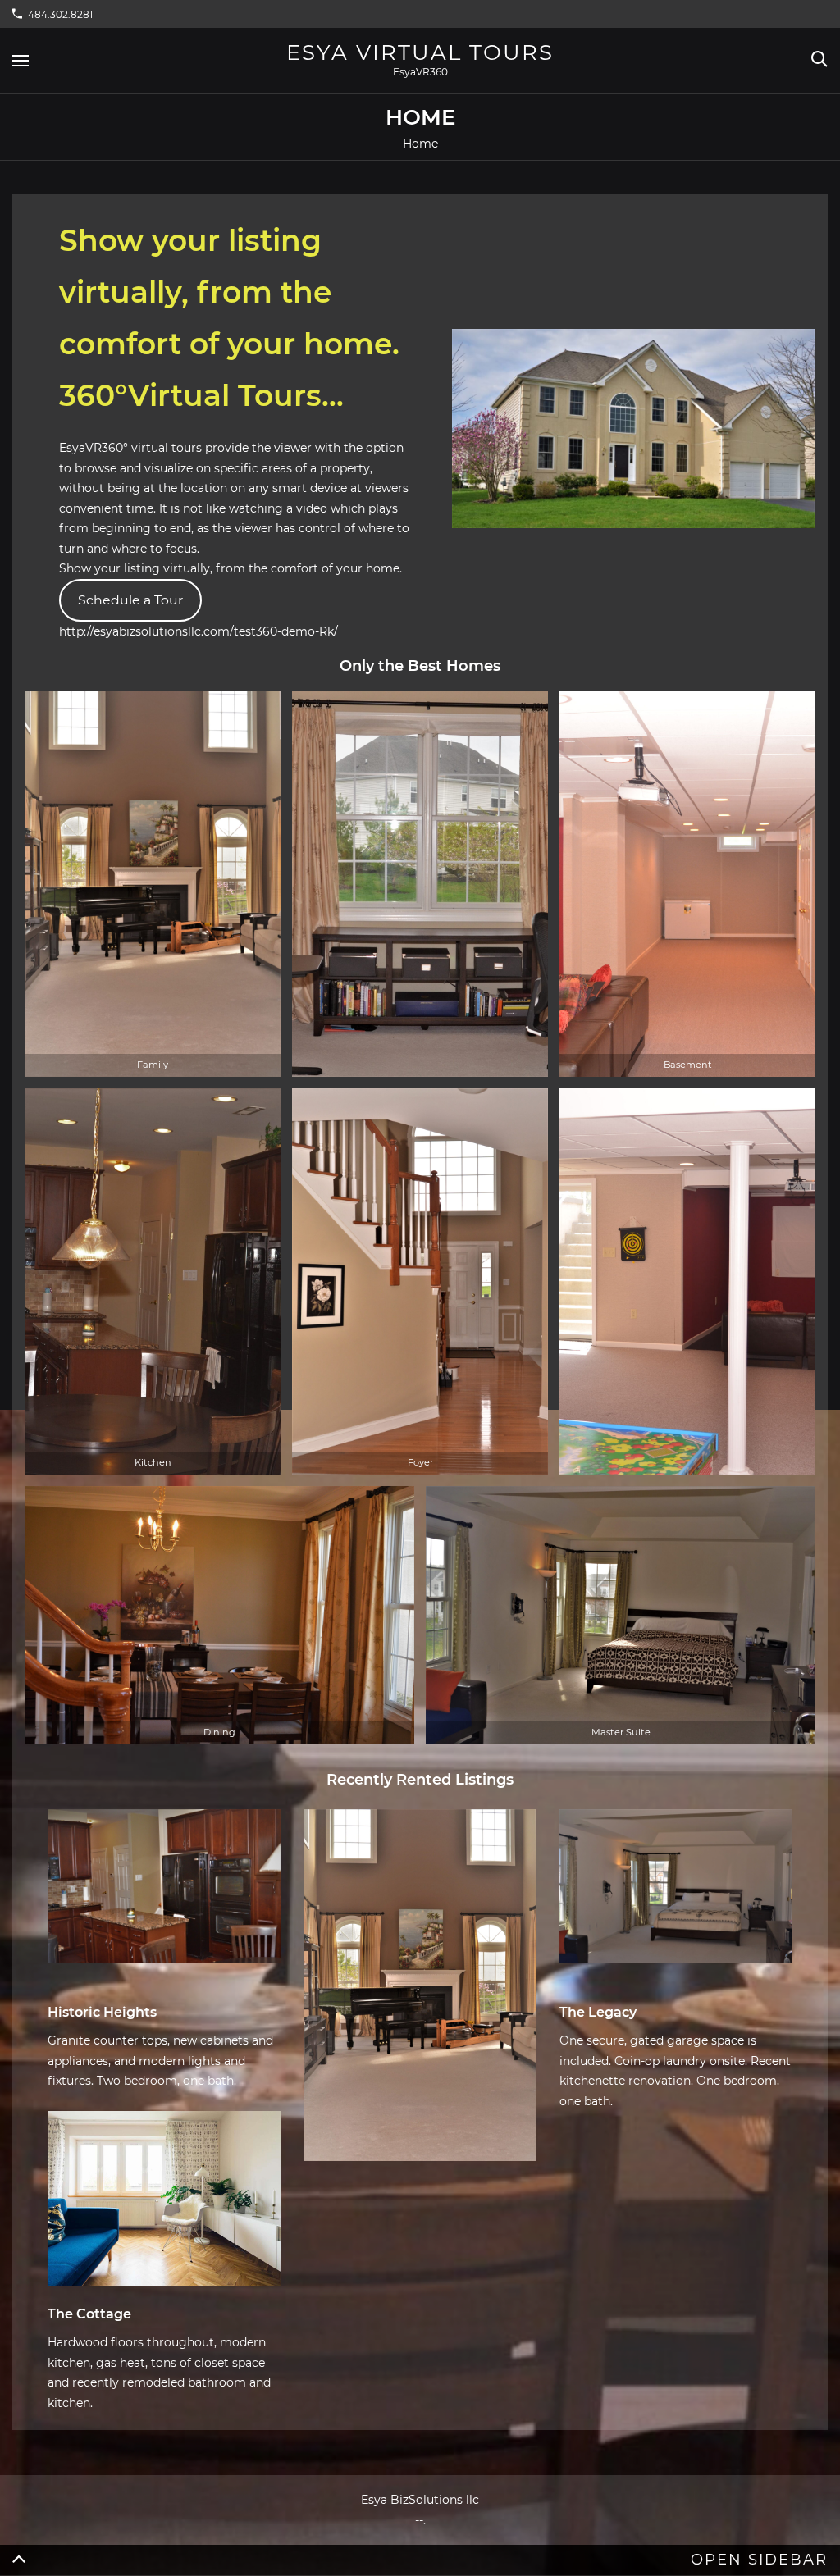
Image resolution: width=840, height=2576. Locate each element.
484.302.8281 (60, 14)
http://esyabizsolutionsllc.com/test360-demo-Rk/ (199, 631)
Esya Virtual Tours (420, 52)
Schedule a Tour (130, 600)
